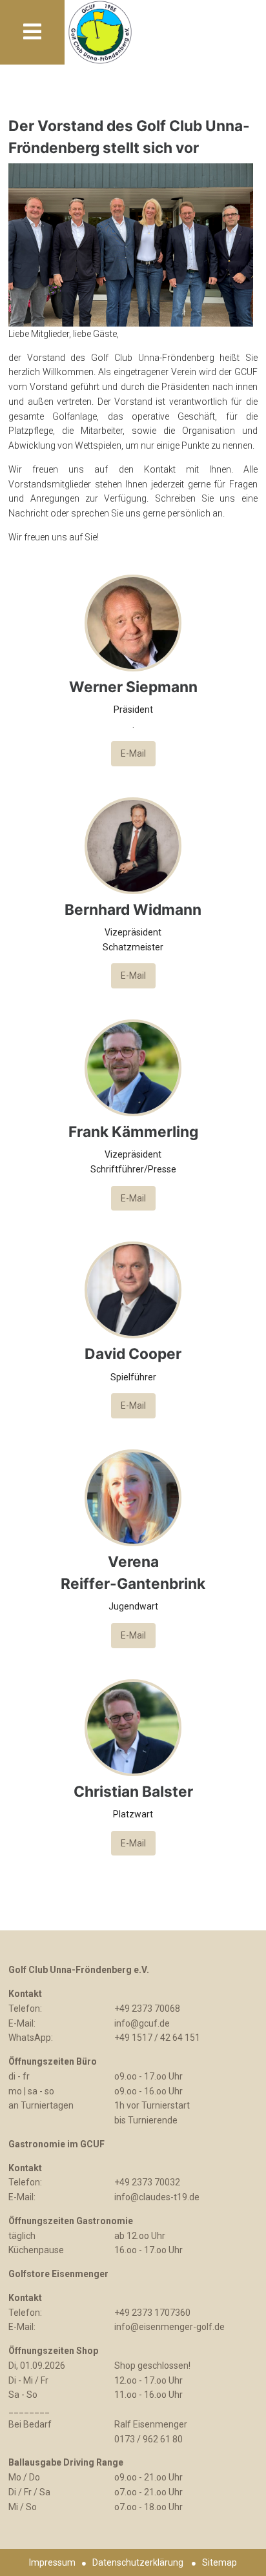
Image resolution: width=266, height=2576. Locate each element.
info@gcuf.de (142, 2023)
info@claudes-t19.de (157, 2197)
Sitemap (220, 2562)
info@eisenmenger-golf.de (169, 2327)
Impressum (52, 2562)
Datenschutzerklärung (138, 2562)
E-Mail (133, 753)
